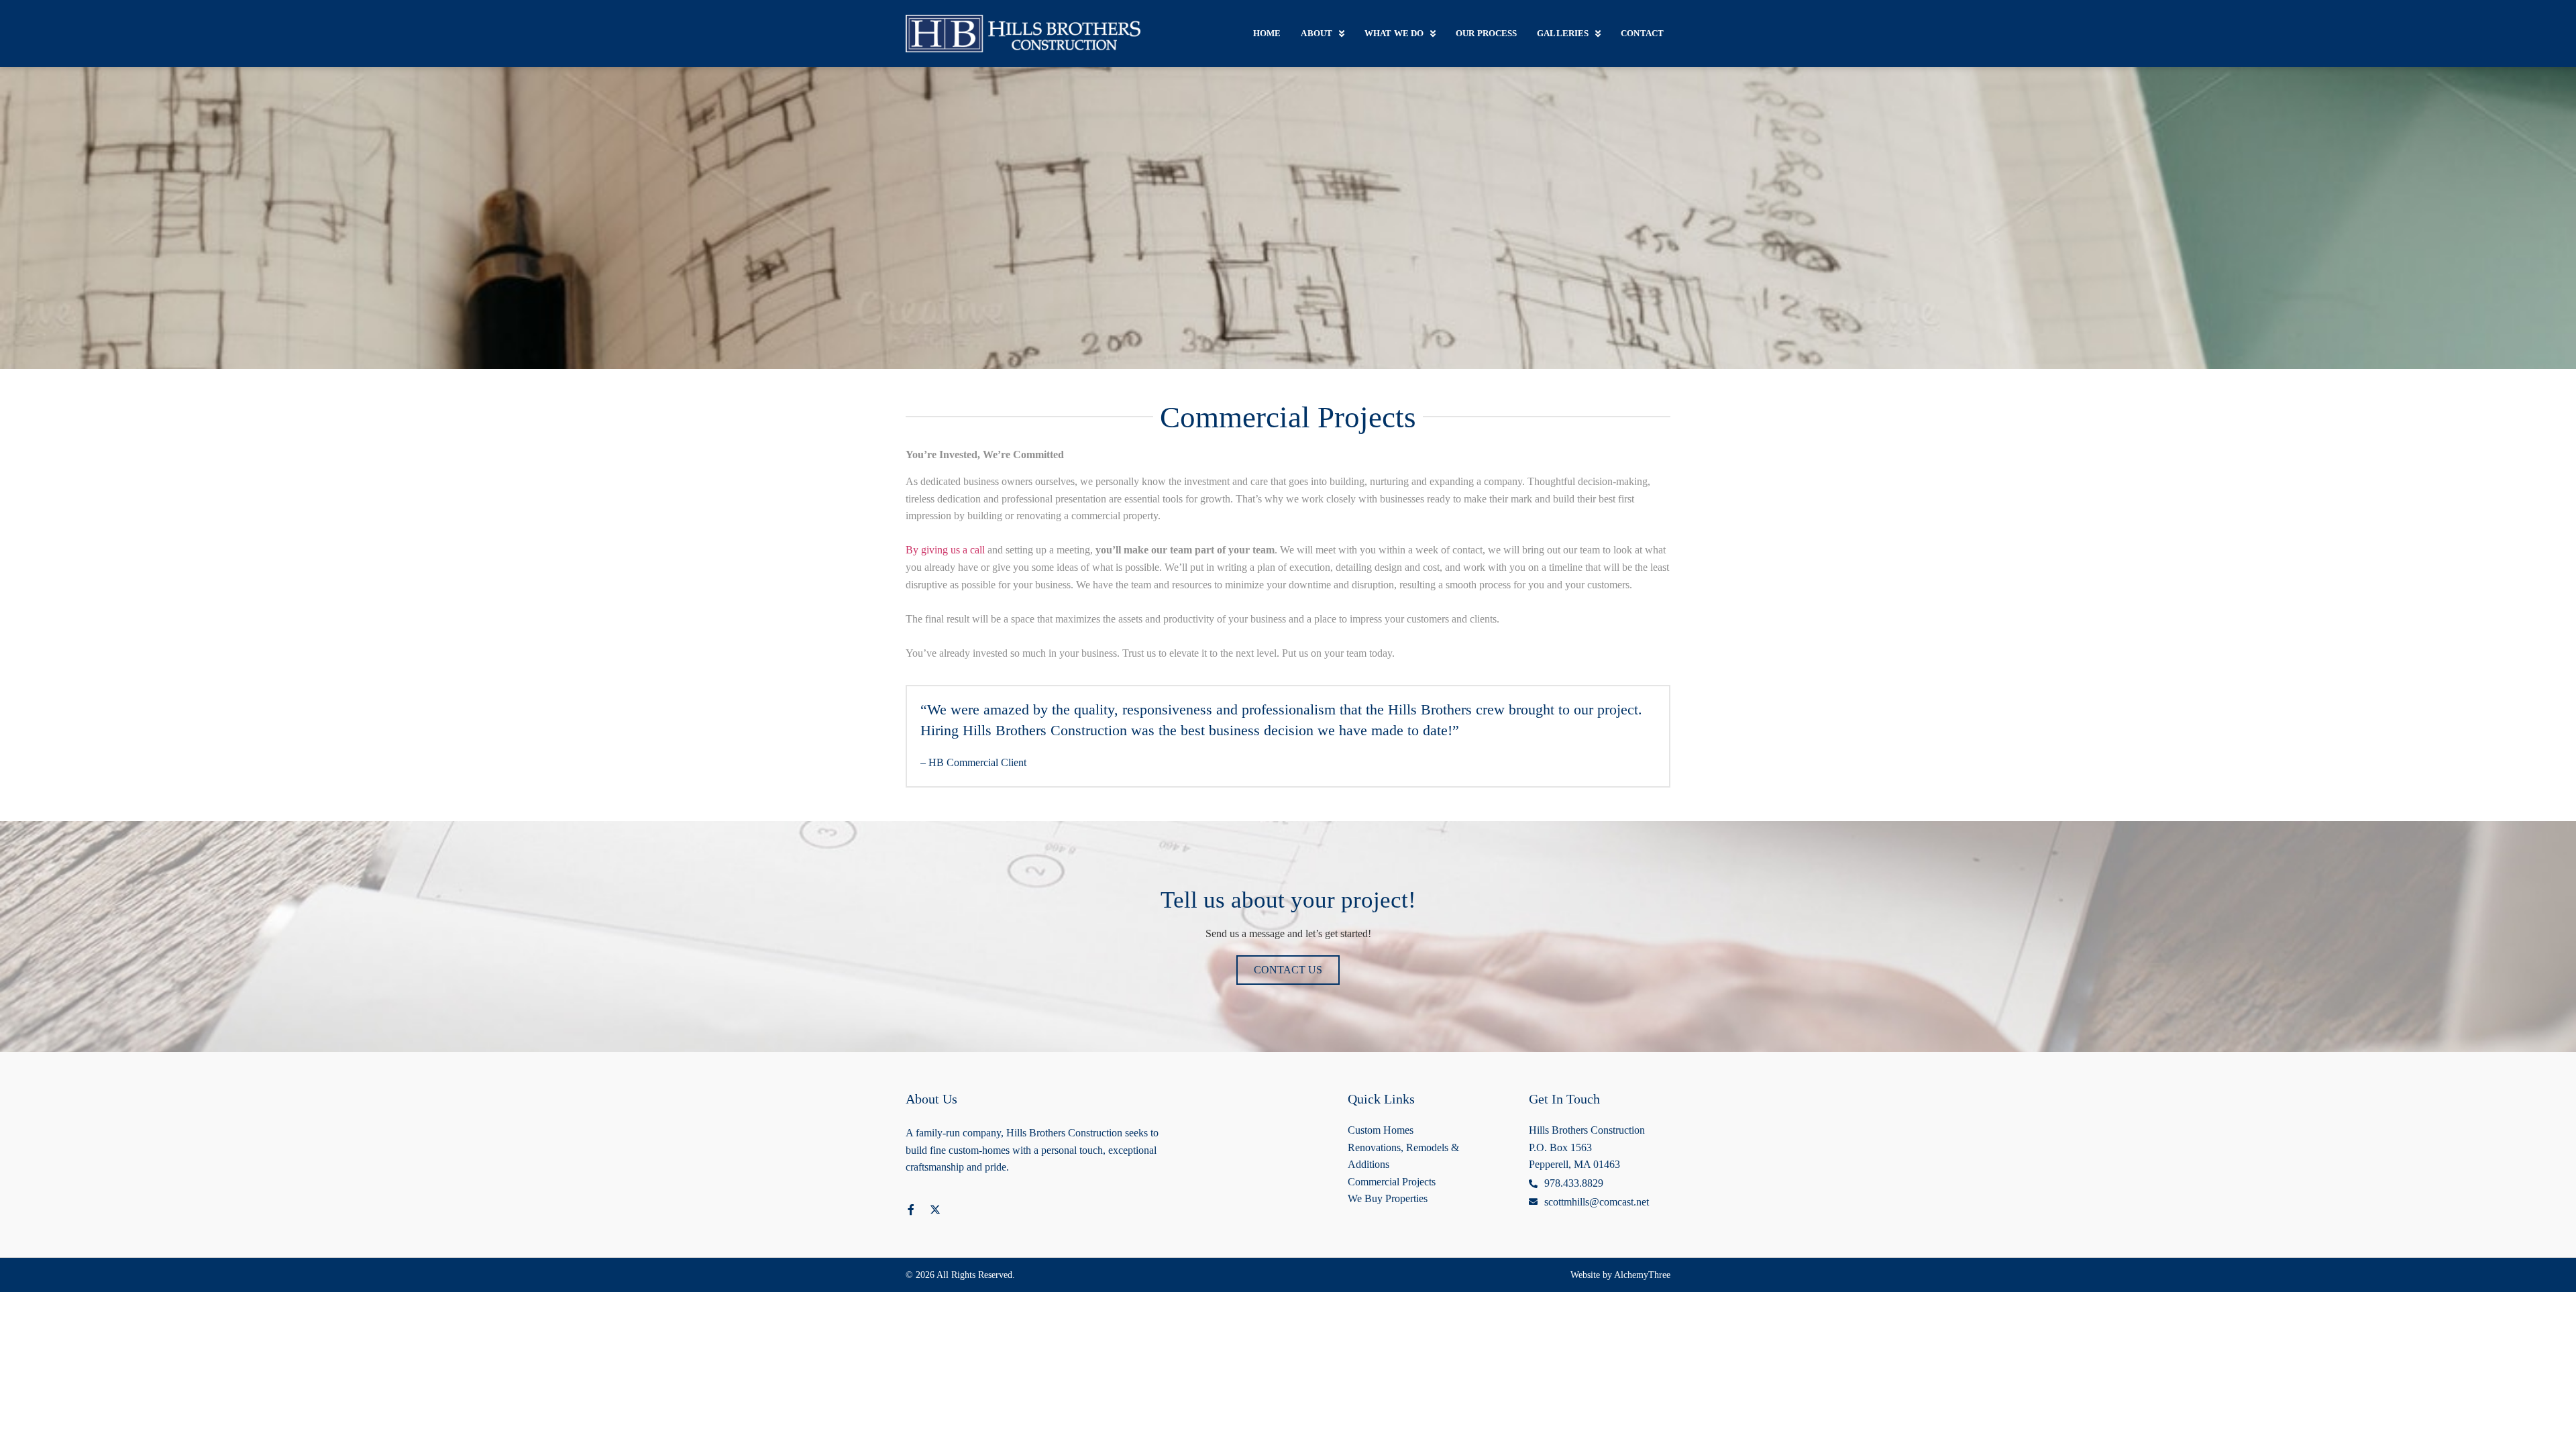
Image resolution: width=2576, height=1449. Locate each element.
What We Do (1394, 33)
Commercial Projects (1392, 1182)
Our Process (1486, 33)
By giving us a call (945, 550)
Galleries (1563, 33)
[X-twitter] (935, 1210)
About (1317, 33)
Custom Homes (1381, 1130)
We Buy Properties (1388, 1198)
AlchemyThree (1642, 1275)
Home (1267, 33)
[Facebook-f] (911, 1210)
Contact (1642, 33)
